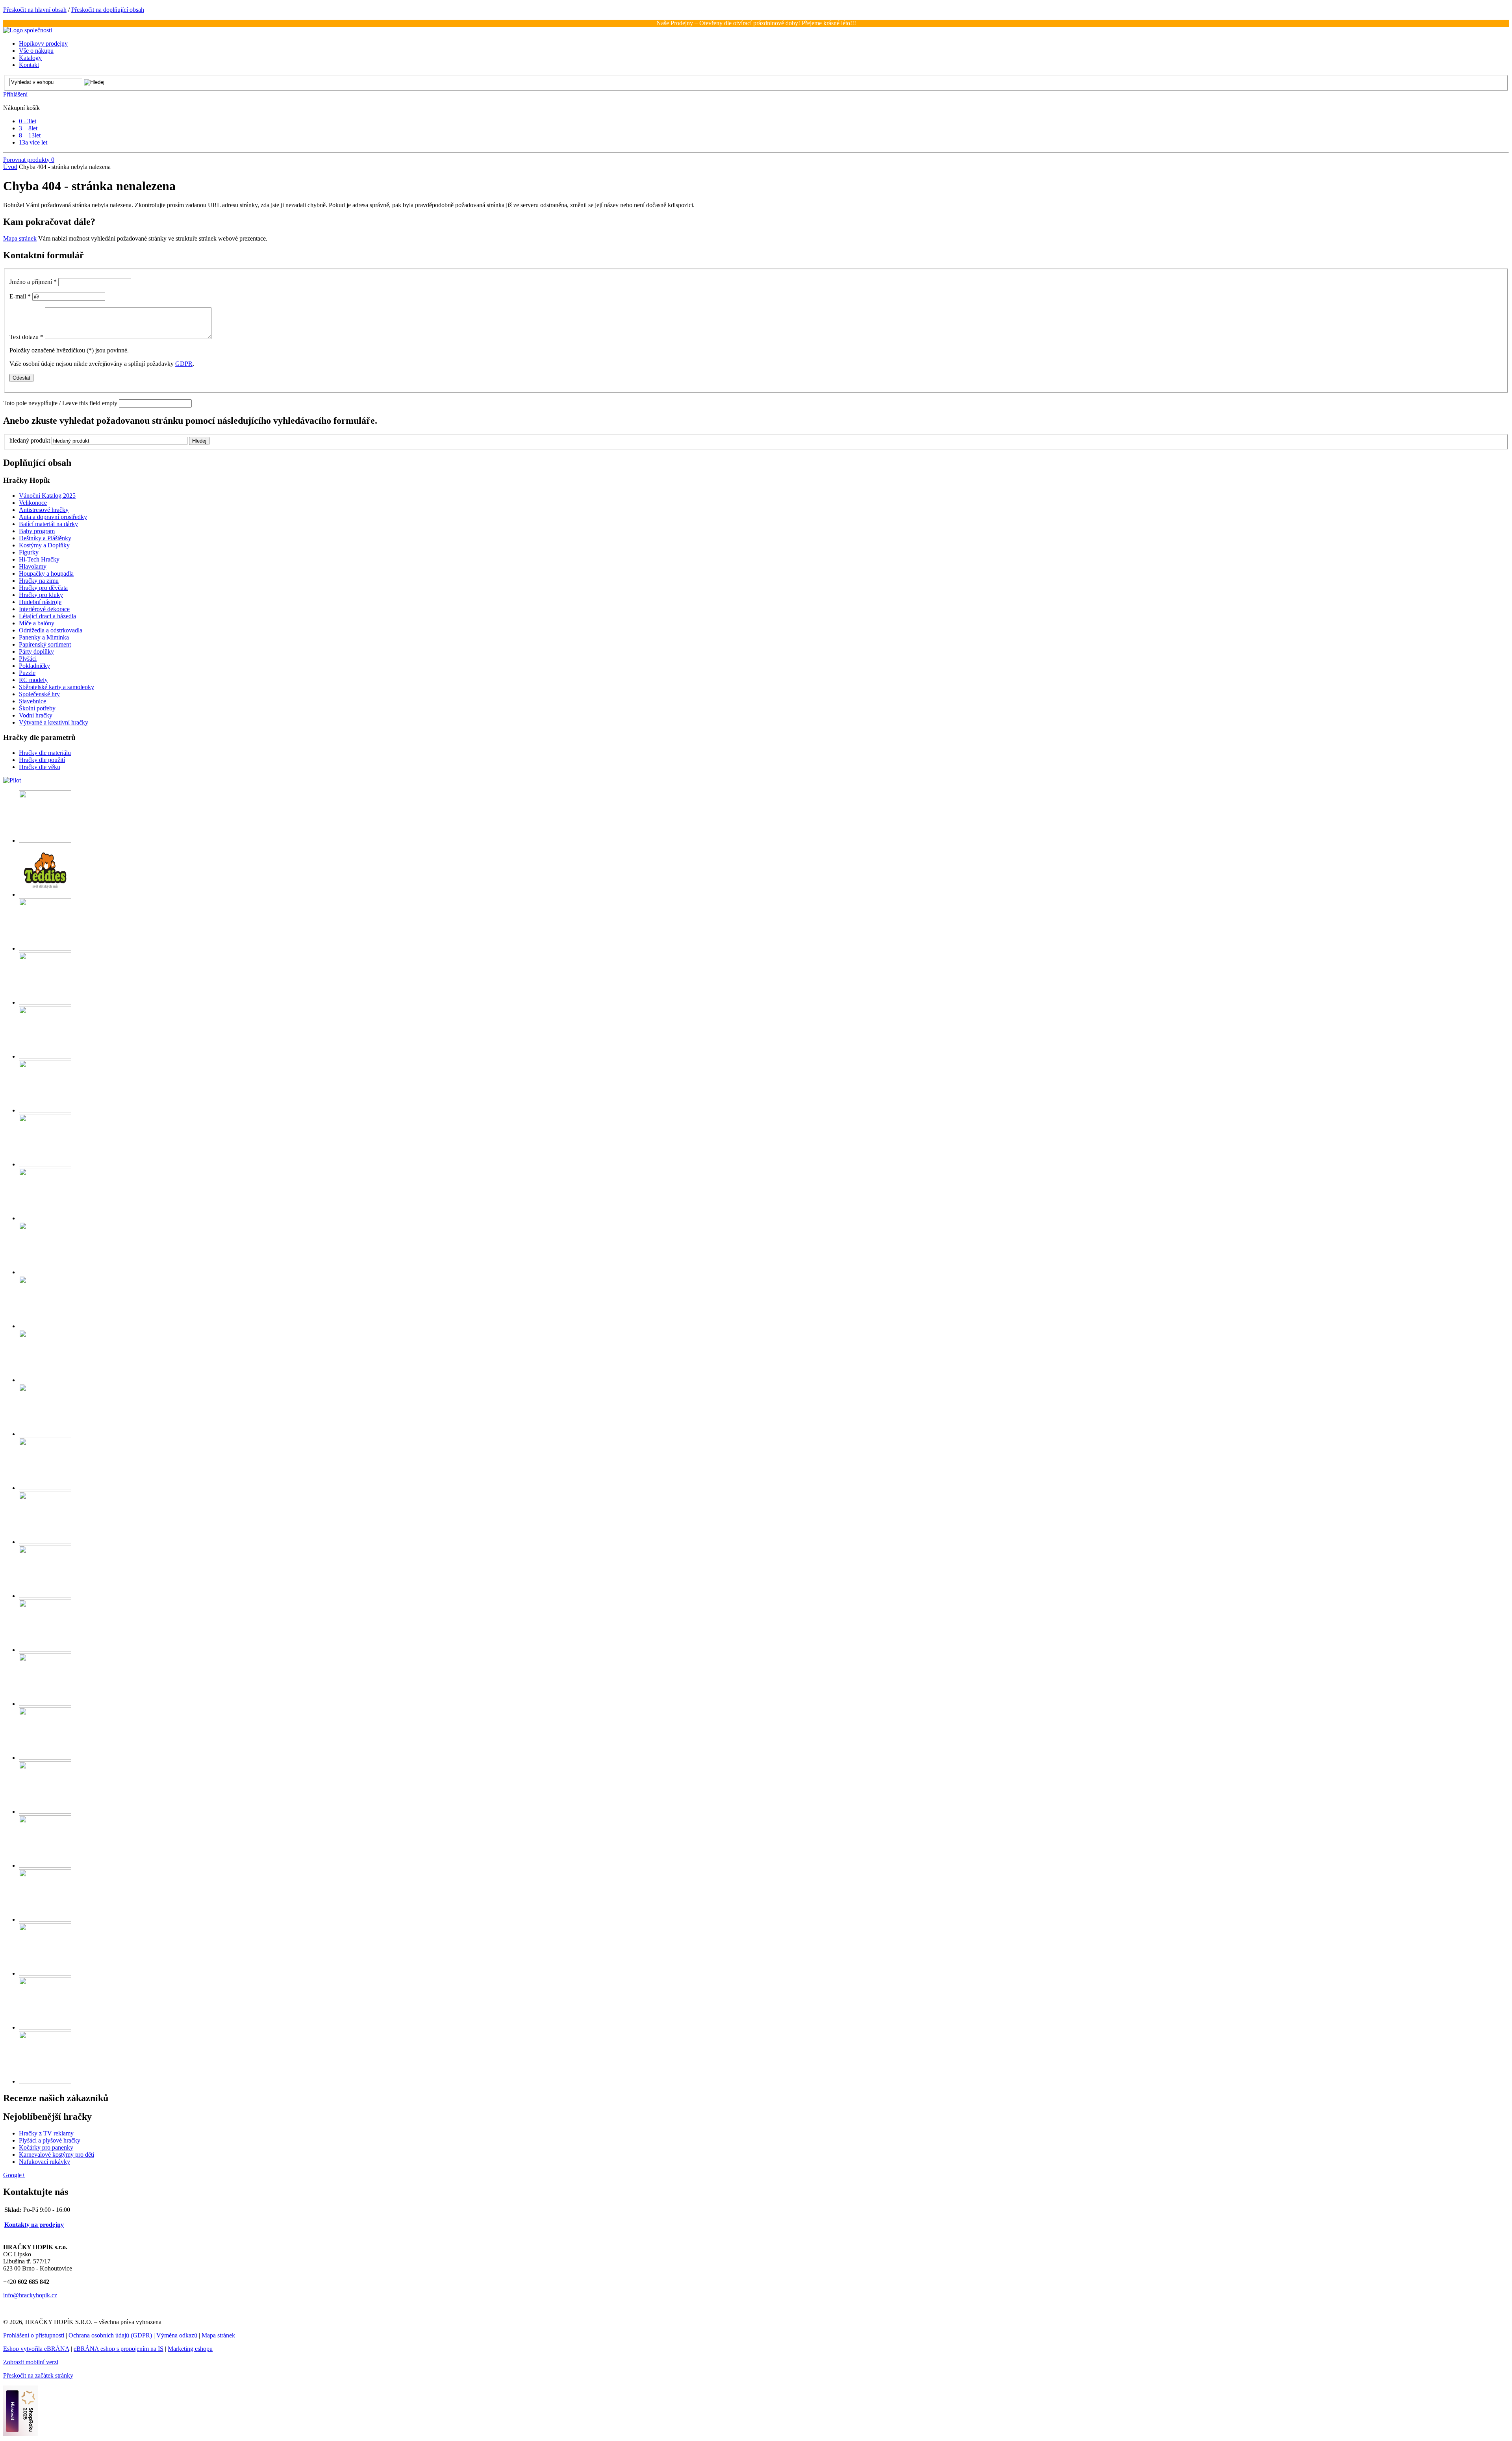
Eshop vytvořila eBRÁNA (36, 2349)
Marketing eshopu (190, 2349)
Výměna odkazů (177, 2335)
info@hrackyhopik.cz (30, 2295)
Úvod (10, 167)
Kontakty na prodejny (34, 2225)
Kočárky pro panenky (46, 2147)
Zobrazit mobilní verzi (31, 2362)
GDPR (184, 364)
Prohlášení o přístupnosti (34, 2335)
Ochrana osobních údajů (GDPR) (110, 2335)
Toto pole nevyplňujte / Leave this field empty (60, 403)
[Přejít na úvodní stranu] (28, 30)
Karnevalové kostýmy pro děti (57, 2155)
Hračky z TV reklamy (46, 2133)
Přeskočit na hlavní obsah (35, 10)
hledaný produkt (30, 440)
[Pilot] (12, 780)
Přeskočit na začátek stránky (38, 2375)
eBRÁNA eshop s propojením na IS (119, 2349)
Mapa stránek (20, 238)
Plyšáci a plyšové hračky (50, 2140)
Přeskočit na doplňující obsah (108, 10)
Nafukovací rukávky (44, 2162)
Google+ (14, 2175)
